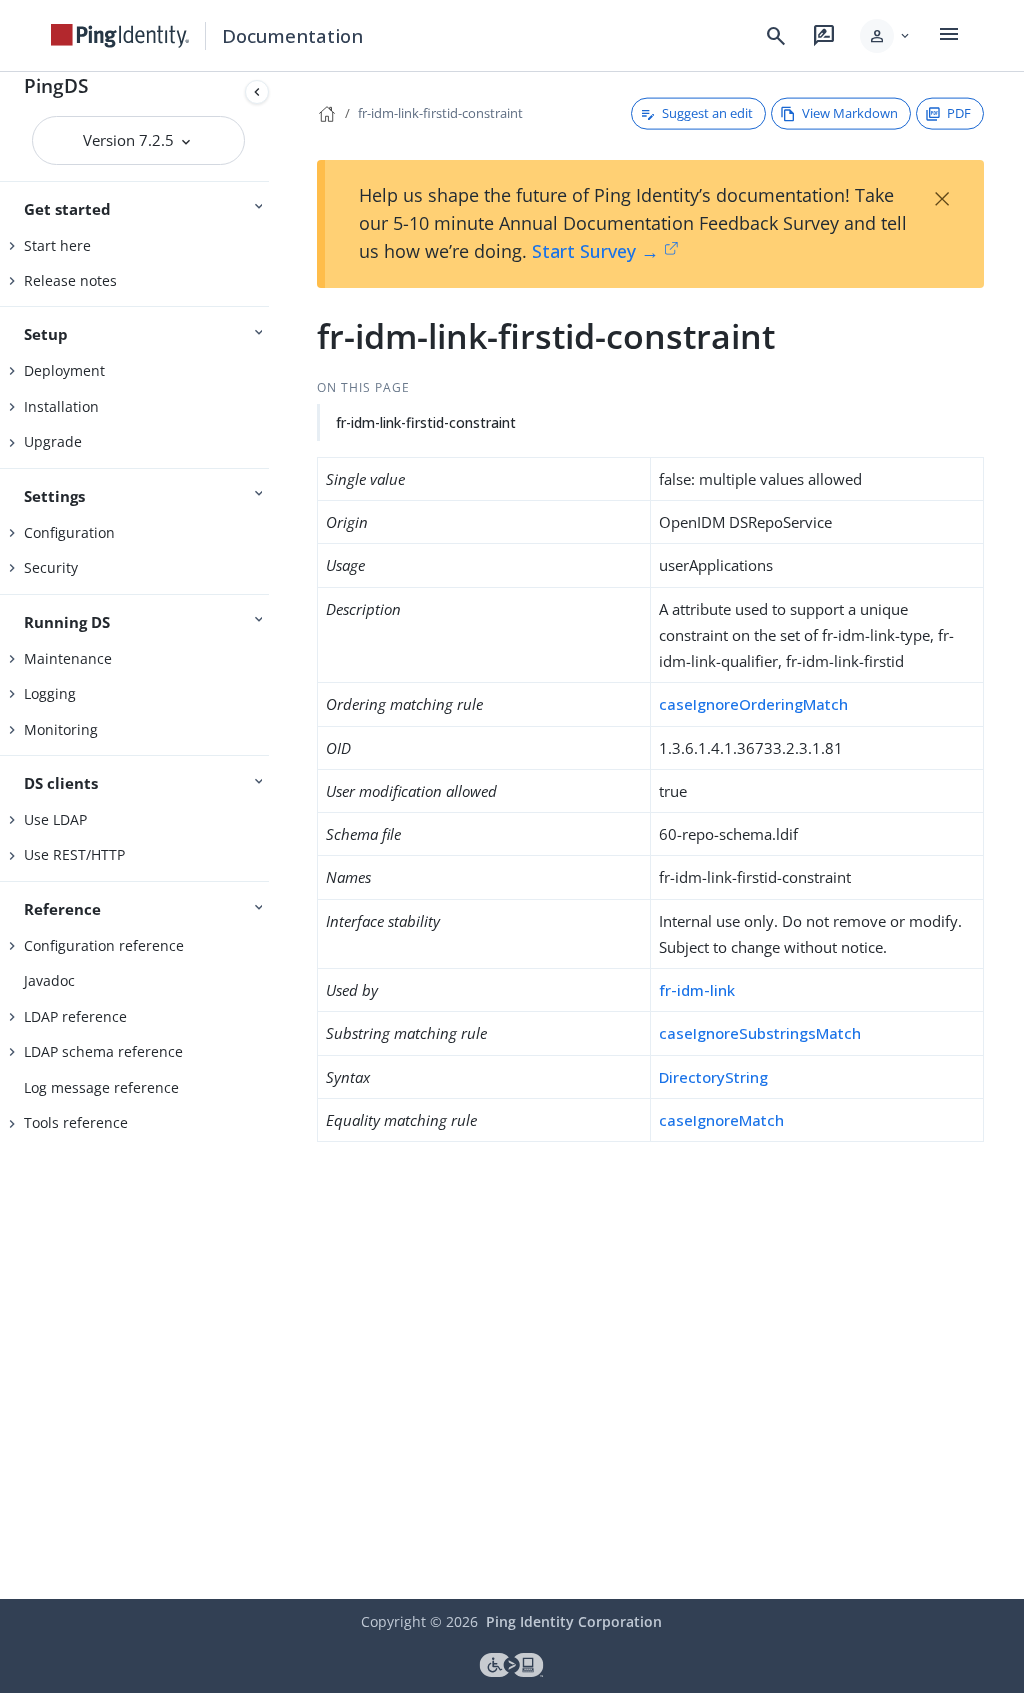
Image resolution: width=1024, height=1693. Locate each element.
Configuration (69, 532)
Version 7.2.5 (130, 140)
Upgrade (53, 441)
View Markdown (850, 113)
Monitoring (61, 729)
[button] (886, 36)
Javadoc (49, 980)
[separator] (277, 835)
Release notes (70, 280)
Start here (57, 245)
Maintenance (68, 658)
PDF (959, 113)
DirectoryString (713, 1077)
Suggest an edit (707, 113)
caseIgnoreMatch (721, 1120)
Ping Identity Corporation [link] (574, 1621)
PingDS (56, 85)
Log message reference (101, 1087)
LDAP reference (75, 1016)
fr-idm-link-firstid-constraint (440, 113)
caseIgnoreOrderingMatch (753, 704)
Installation (61, 406)
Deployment (64, 370)
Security (51, 567)
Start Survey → (595, 251)
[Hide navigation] (257, 92)
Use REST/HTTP (74, 854)
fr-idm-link (697, 990)
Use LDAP (55, 819)
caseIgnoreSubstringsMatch (760, 1033)
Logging (50, 693)
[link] (120, 36)
